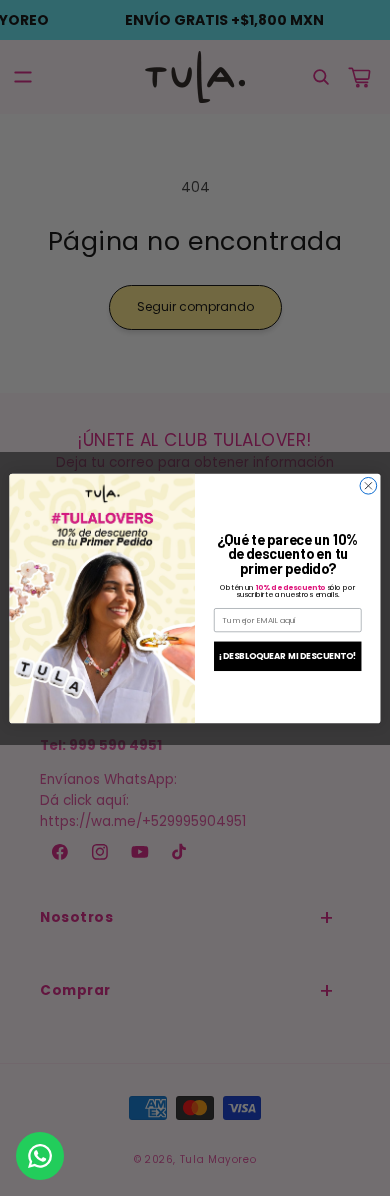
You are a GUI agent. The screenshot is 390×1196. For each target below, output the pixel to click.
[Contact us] (40, 1156)
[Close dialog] (368, 485)
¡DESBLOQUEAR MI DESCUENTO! (287, 655)
